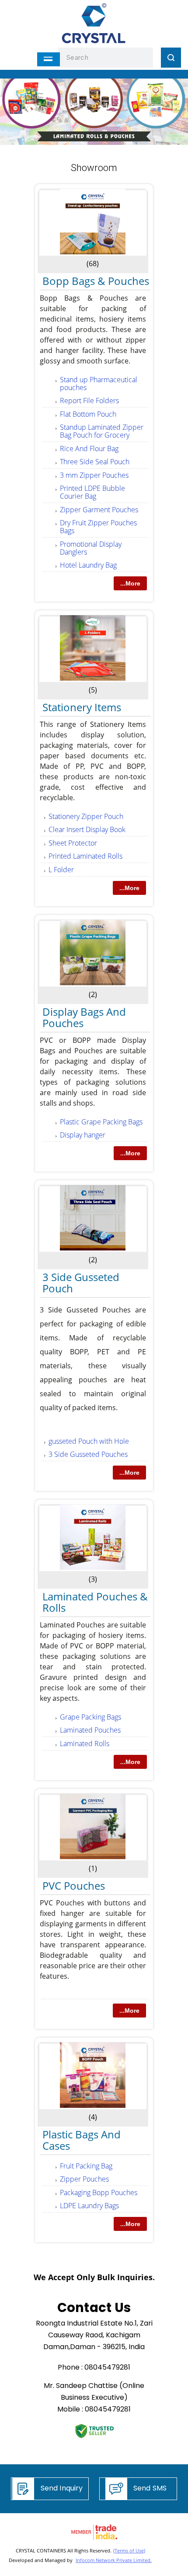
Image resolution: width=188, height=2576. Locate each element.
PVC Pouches (74, 1886)
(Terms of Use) (129, 2550)
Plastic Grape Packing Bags (101, 1122)
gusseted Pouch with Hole (89, 1441)
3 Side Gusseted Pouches (88, 1454)
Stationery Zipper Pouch (86, 816)
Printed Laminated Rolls (85, 856)
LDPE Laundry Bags (89, 2206)
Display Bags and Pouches (84, 1017)
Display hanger (83, 1135)
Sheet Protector (73, 843)
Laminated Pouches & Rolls (95, 1602)
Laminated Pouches (90, 1730)
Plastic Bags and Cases (82, 2140)
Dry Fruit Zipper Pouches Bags (98, 527)
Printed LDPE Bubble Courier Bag (92, 492)
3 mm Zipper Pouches (94, 475)
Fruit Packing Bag (86, 2166)
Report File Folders (89, 401)
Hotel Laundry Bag (88, 565)
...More (130, 583)
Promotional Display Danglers (91, 548)
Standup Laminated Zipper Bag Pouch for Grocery (102, 431)
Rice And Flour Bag (89, 449)
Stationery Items (82, 707)
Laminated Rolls (85, 1744)
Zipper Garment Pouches (99, 510)
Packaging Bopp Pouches (99, 2192)
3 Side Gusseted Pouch (81, 1283)
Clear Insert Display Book (87, 829)
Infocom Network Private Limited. (114, 2560)
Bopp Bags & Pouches (96, 281)
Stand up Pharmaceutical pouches (99, 384)
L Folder (61, 870)
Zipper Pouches (84, 2179)
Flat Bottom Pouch (88, 414)
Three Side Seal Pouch (95, 462)
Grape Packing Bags (91, 1717)
